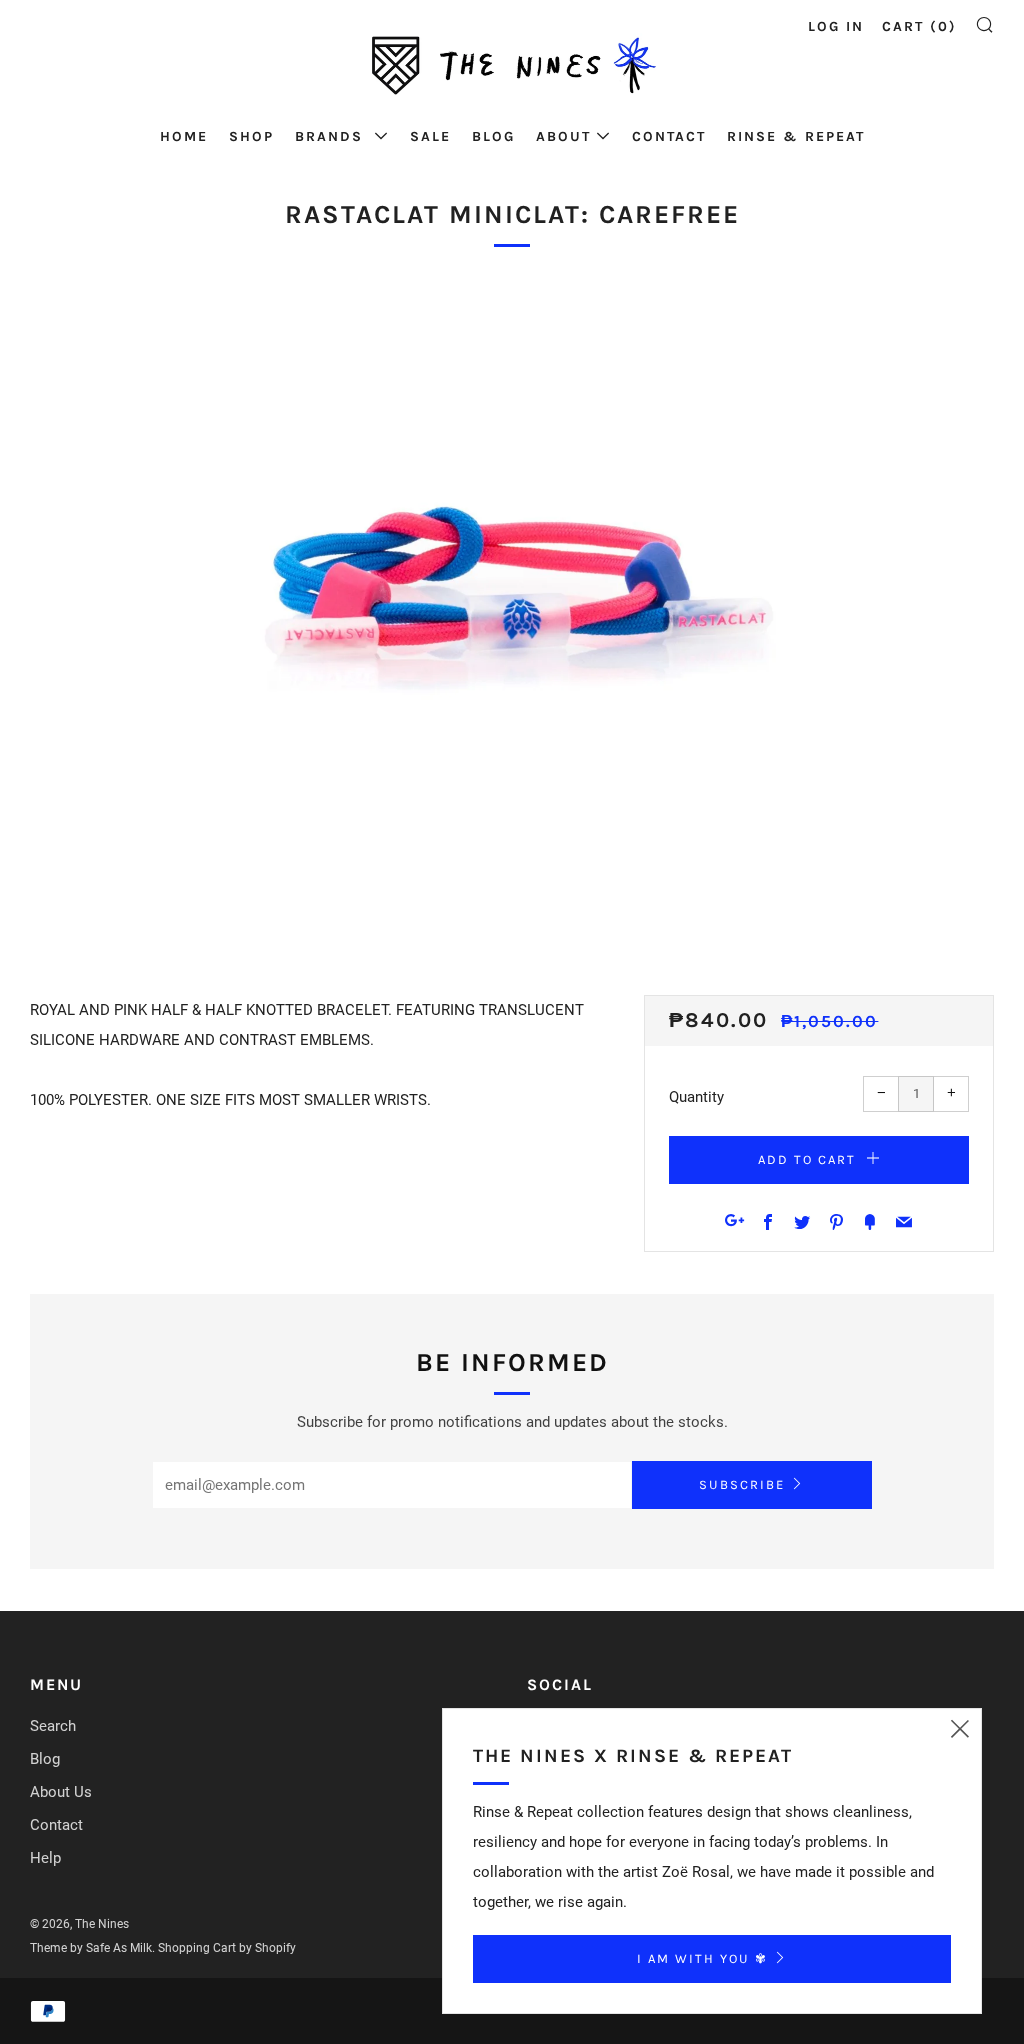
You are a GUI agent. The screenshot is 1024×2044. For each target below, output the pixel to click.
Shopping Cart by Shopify (227, 1948)
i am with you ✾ (702, 1958)
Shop (251, 136)
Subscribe (742, 1484)
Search (53, 1726)
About (563, 136)
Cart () (919, 26)
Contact (669, 136)
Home (184, 136)
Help (45, 1858)
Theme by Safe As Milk (91, 1948)
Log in (836, 26)
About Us (61, 1792)
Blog (493, 136)
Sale (430, 136)
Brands (332, 136)
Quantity (696, 1097)
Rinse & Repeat (796, 136)
